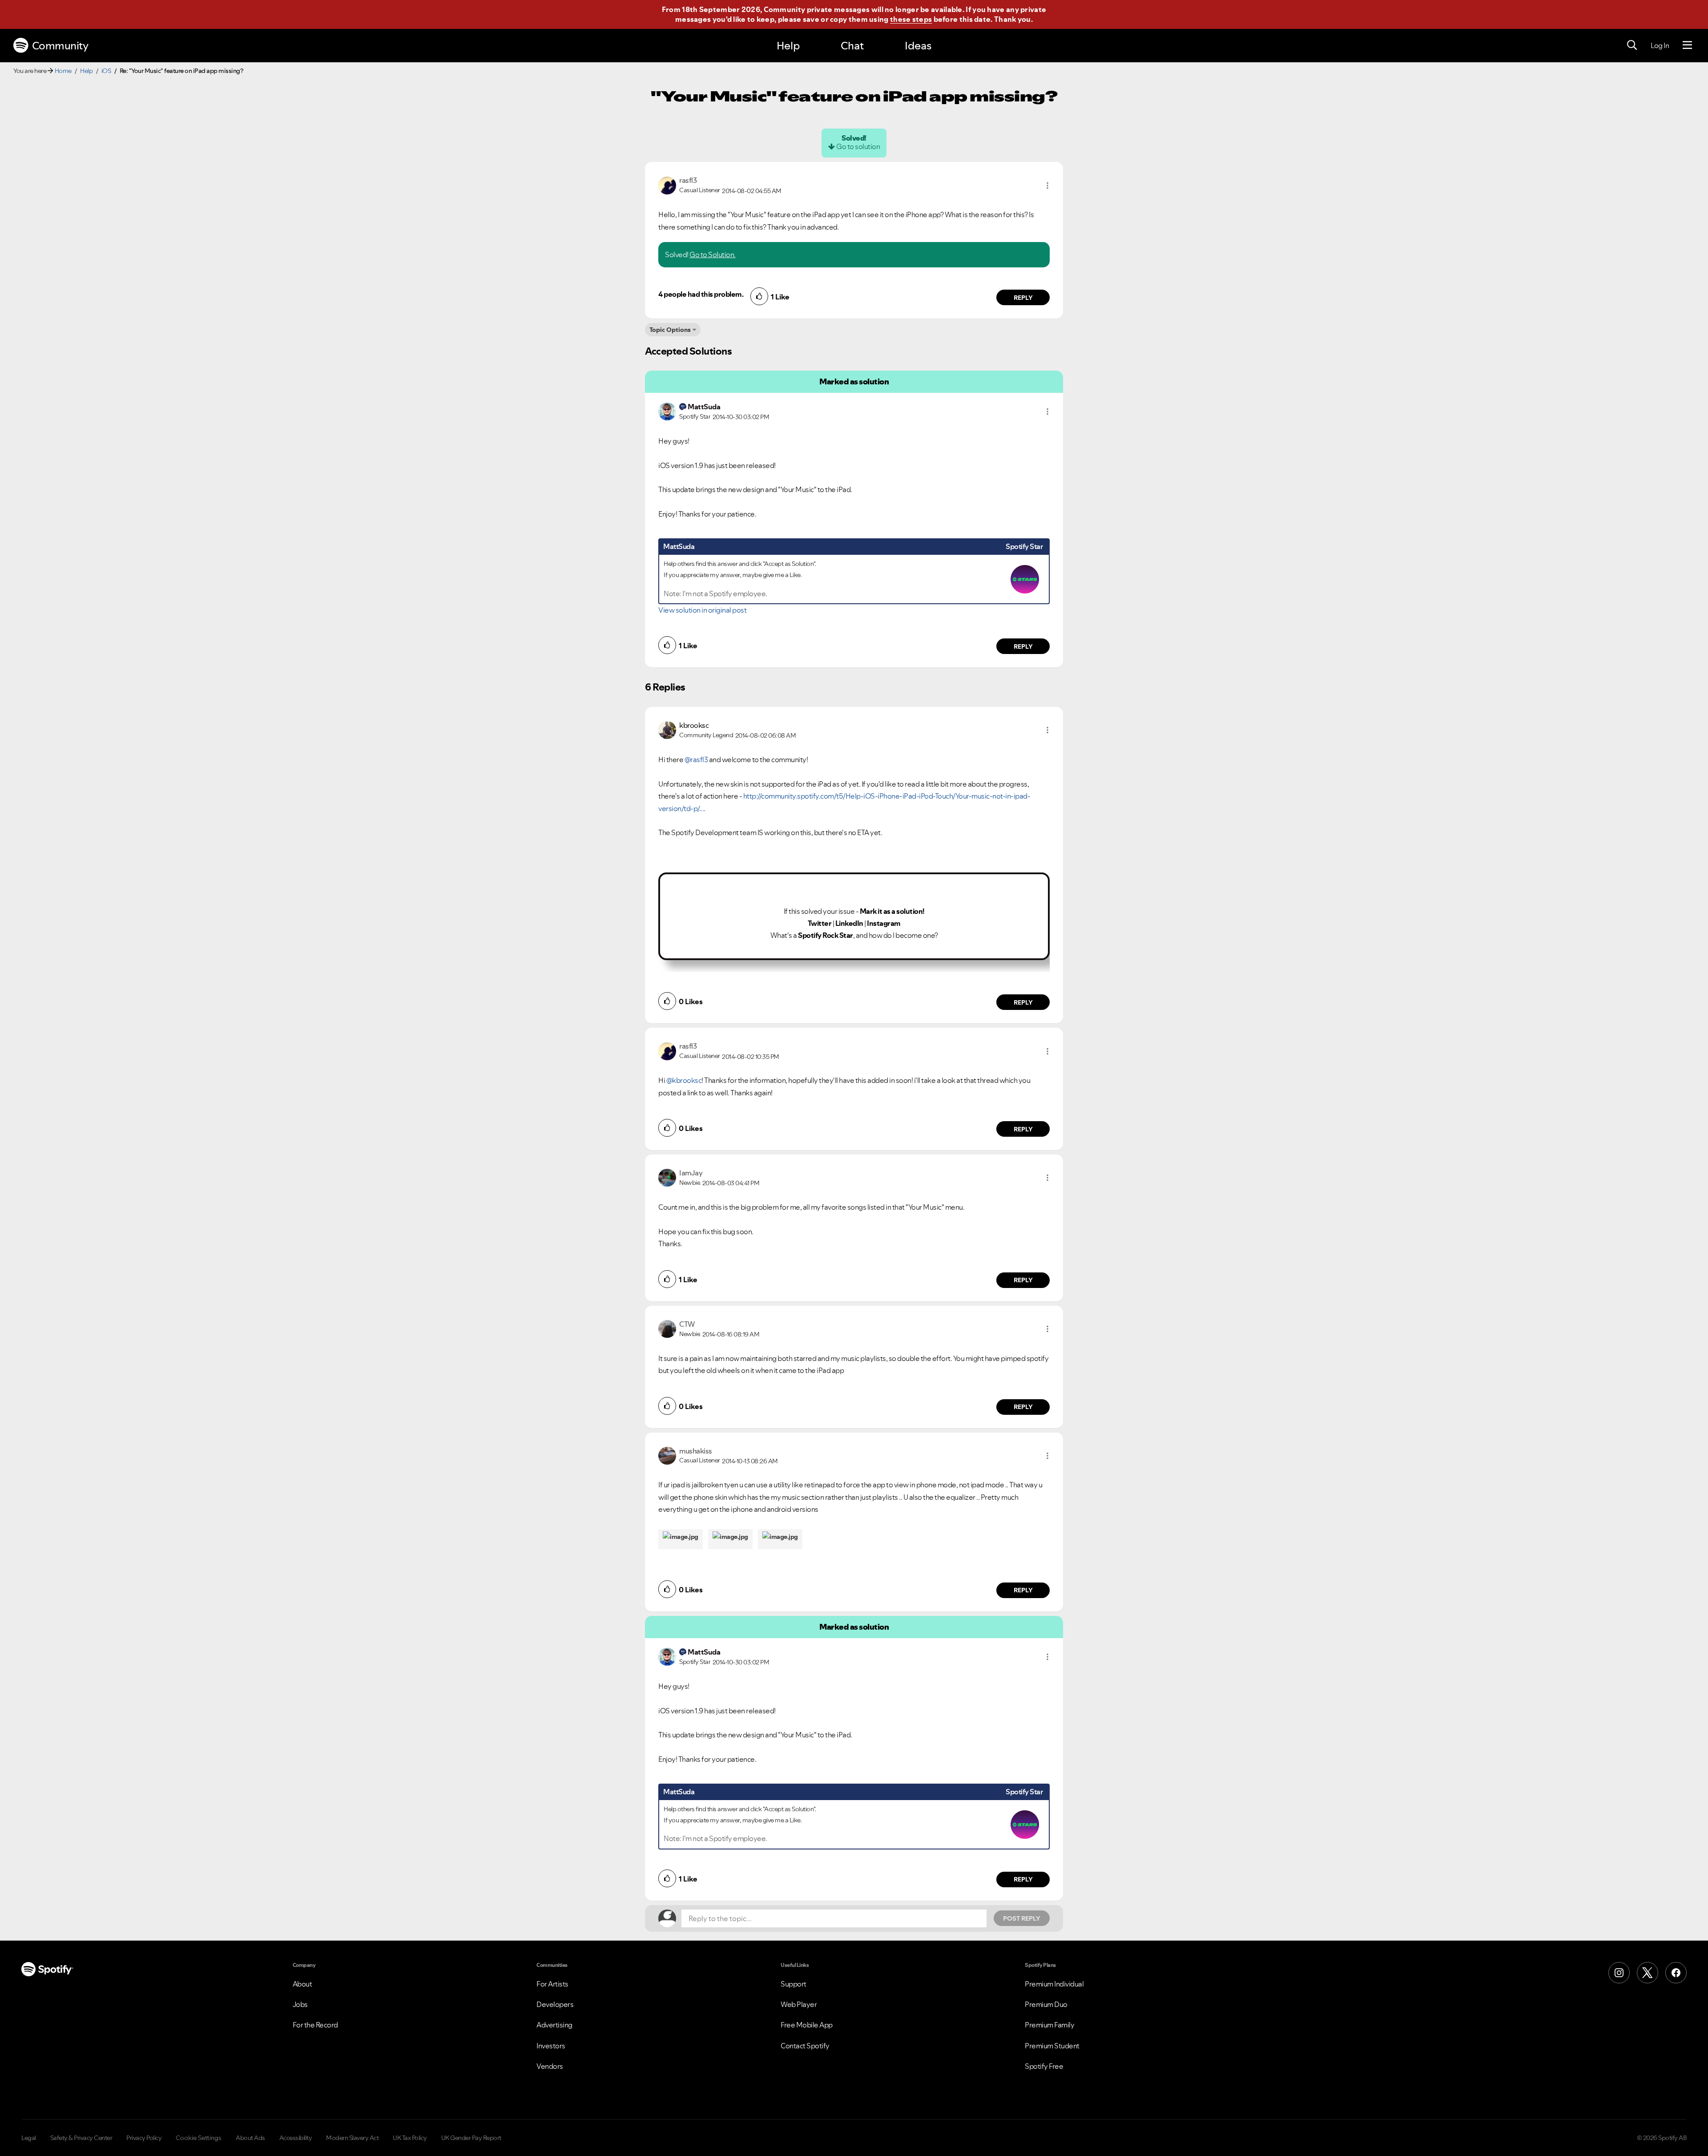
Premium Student (1052, 2046)
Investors (551, 2046)
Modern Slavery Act (352, 2138)
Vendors (550, 2066)
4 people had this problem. (701, 294)
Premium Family (1049, 2025)
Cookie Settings (199, 2138)
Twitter (820, 923)
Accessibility (296, 2138)
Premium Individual (1054, 1984)
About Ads (250, 2138)
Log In (1660, 45)
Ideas (918, 46)
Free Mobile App (807, 2025)
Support (794, 1984)
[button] (1047, 186)
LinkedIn (849, 923)
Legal (29, 2138)
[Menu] (1687, 45)
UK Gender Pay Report (471, 2138)
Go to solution (858, 146)
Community (60, 46)
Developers (555, 2004)
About (302, 1984)
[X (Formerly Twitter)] (1648, 1973)
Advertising (554, 2025)
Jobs (300, 2004)
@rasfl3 (696, 759)
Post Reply (1022, 1918)
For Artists (552, 1984)
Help (788, 46)
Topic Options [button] (670, 330)
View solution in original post (702, 610)
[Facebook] (1676, 1973)
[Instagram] (1619, 1973)
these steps (911, 19)
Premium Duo (1046, 2004)
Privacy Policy (144, 2138)
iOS (106, 71)
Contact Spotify (805, 2046)
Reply (1023, 298)
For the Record (315, 2025)
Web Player (799, 2004)
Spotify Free (1044, 2066)
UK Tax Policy (410, 2138)
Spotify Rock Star (826, 935)
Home (63, 71)
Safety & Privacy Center (81, 2138)
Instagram (884, 923)
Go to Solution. (713, 254)
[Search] (1632, 45)
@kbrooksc (684, 1080)
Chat (852, 46)
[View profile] (667, 185)
